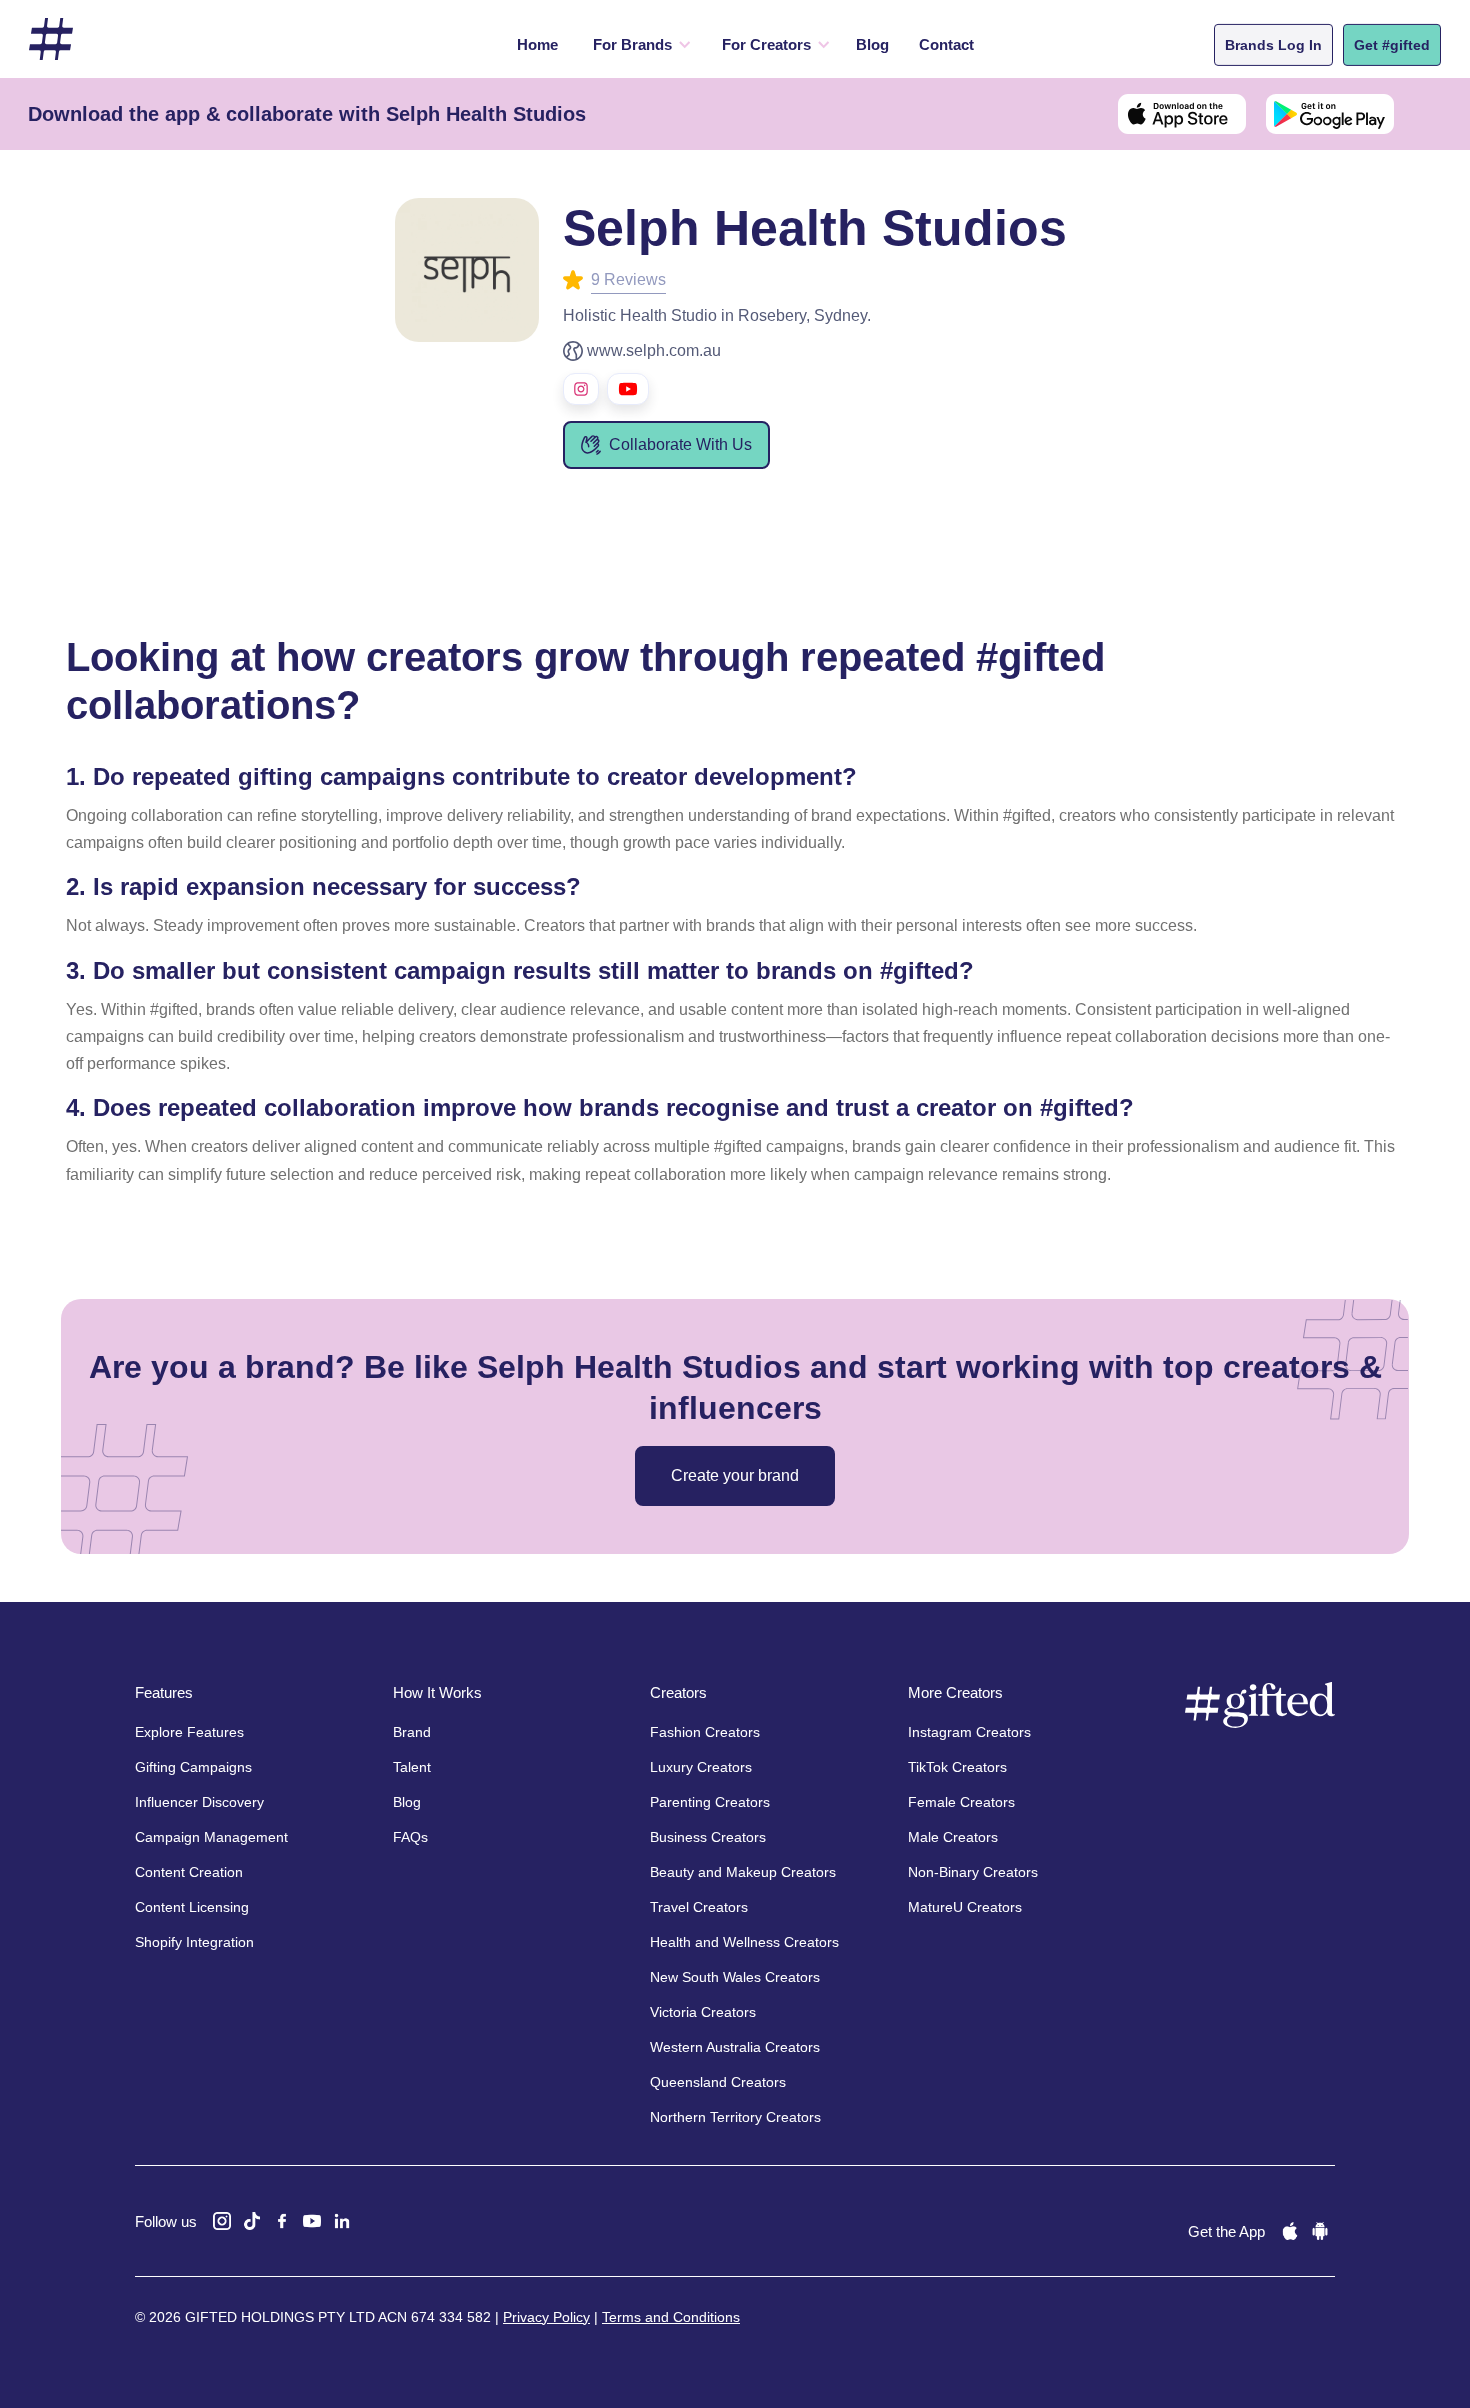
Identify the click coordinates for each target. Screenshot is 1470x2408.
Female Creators (961, 1802)
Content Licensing (192, 1907)
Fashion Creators (705, 1732)
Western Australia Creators (735, 2047)
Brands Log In (1273, 45)
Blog (872, 44)
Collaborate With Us (680, 444)
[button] (637, 45)
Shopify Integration (194, 1942)
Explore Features (189, 1732)
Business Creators (708, 1837)
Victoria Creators (703, 2012)
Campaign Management (211, 1837)
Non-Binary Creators (973, 1872)
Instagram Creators (969, 1732)
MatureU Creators (965, 1907)
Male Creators (953, 1837)
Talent (412, 1767)
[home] (51, 39)
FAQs (410, 1837)
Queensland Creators (718, 2082)
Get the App (1226, 2231)
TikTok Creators (957, 1767)
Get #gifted (1392, 45)
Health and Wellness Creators (744, 1942)
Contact (946, 44)
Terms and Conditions (671, 2317)
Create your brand (735, 1475)
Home (537, 44)
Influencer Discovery (199, 1802)
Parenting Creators (710, 1802)
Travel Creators (699, 1907)
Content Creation (189, 1872)
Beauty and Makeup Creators (743, 1872)
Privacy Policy (546, 2317)
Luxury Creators (701, 1767)
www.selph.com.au (654, 350)
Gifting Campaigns (193, 1767)
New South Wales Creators (735, 1977)
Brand (412, 1732)
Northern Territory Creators (735, 2117)
